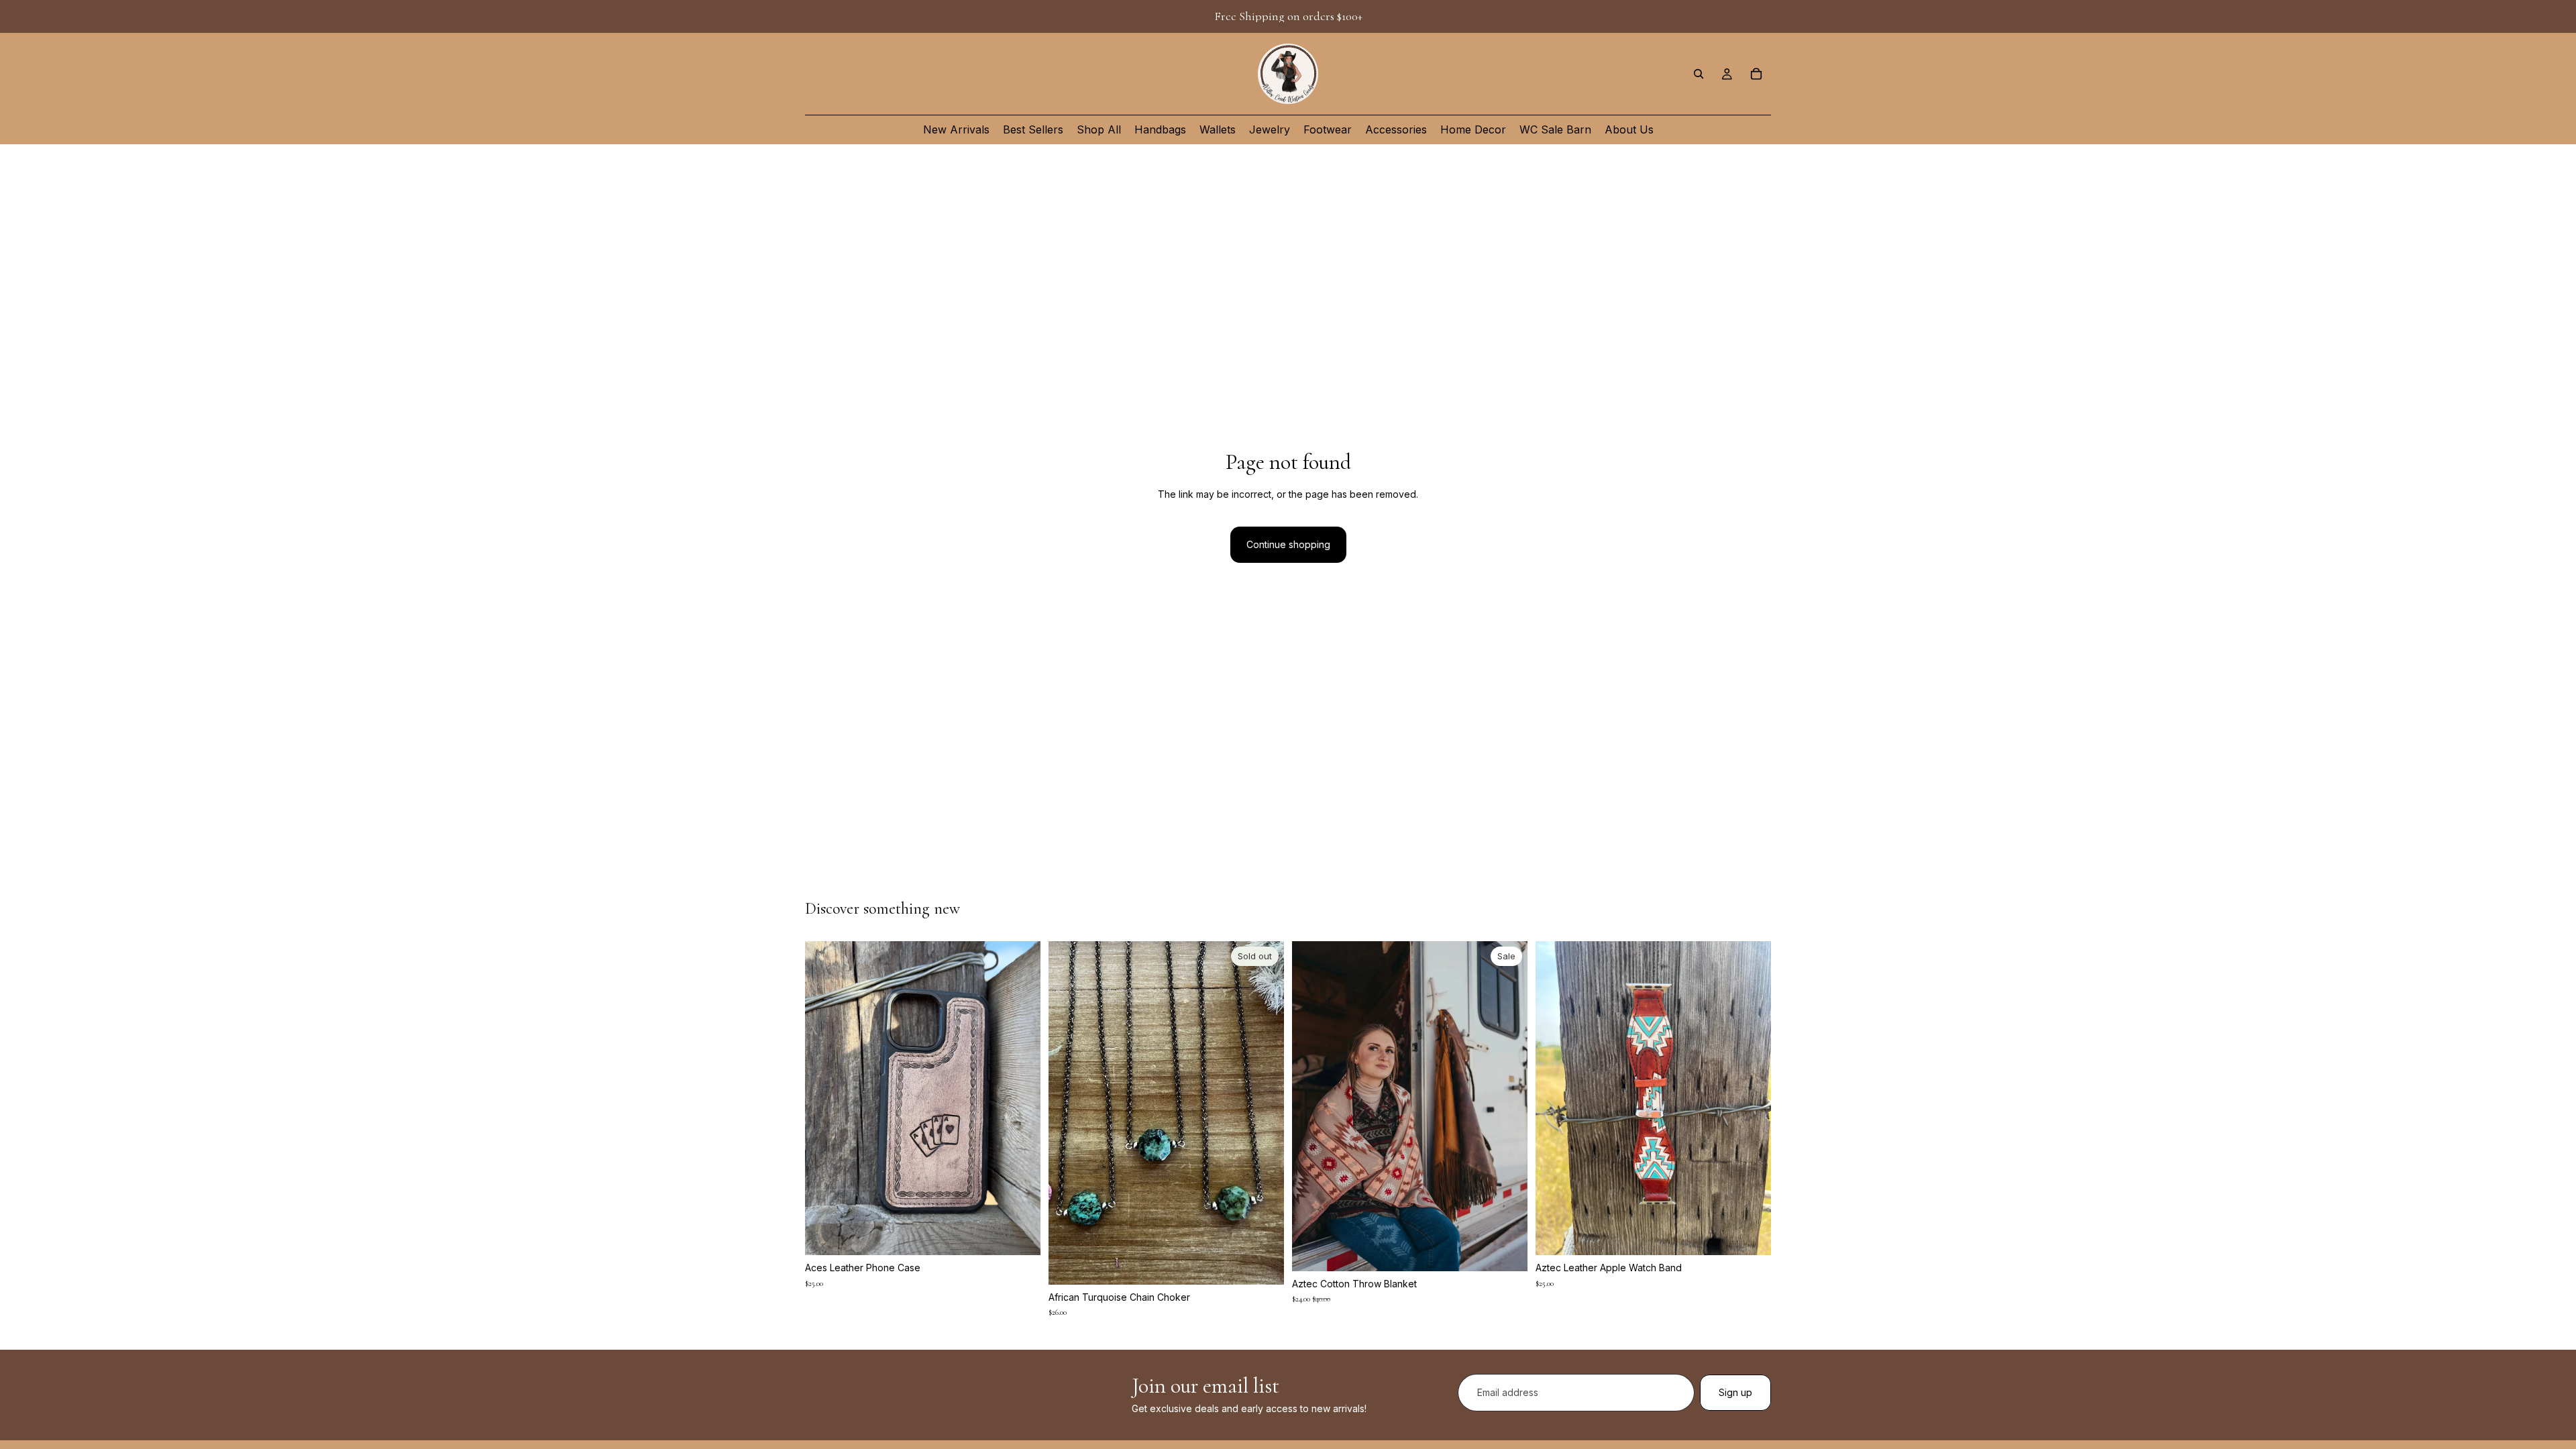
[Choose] (1020, 1234)
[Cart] (1756, 74)
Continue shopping (1288, 544)
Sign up (1735, 1392)
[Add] (1507, 1250)
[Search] (1699, 74)
